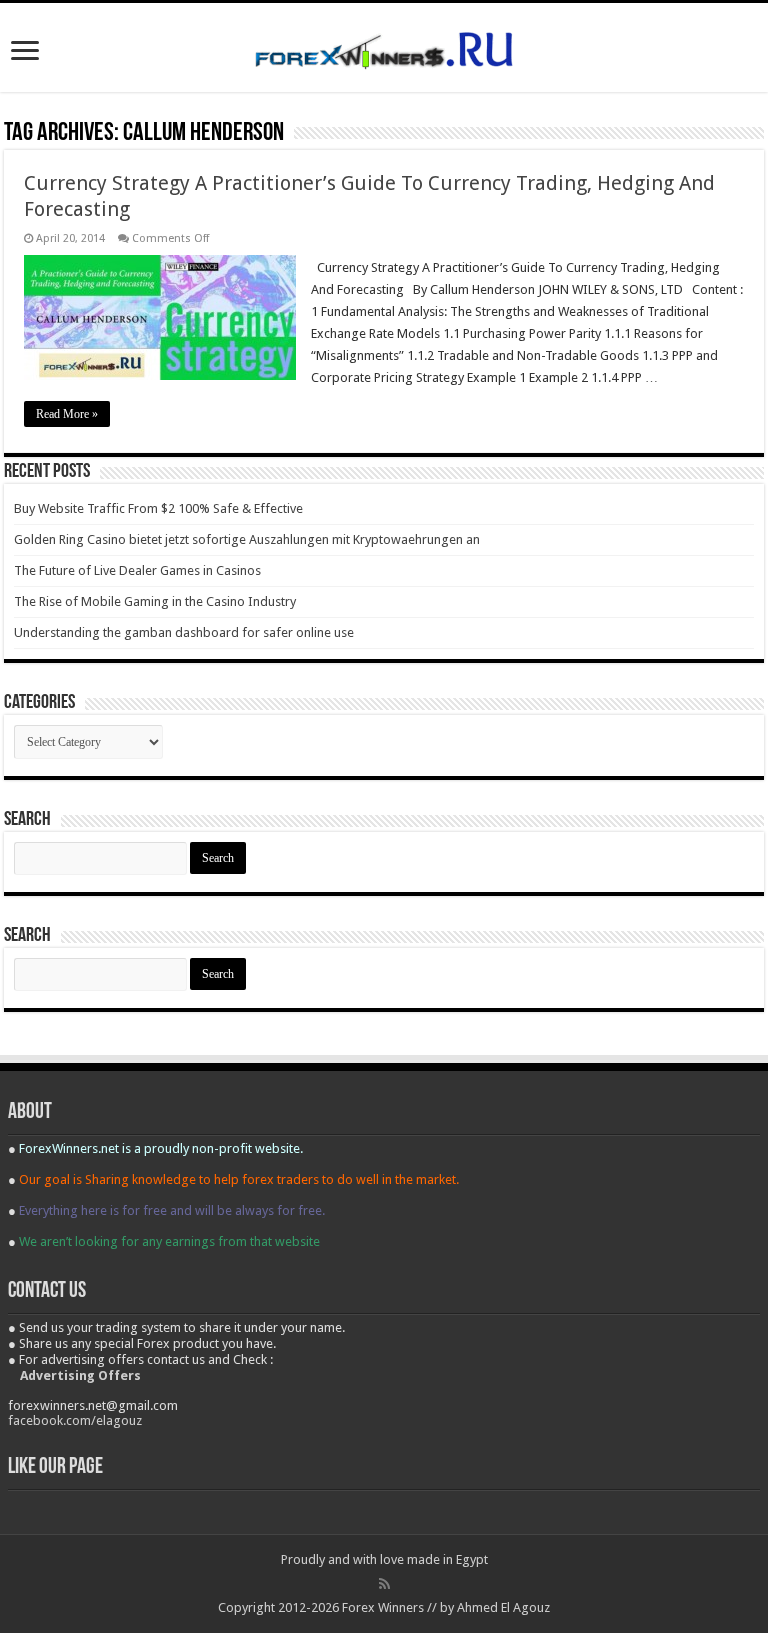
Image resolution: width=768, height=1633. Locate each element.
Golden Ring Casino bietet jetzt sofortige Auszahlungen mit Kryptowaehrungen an (247, 539)
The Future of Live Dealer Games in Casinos (137, 570)
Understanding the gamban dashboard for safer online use (184, 632)
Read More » (67, 414)
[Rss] (384, 1584)
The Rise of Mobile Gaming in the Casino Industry (155, 601)
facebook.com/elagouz (75, 1420)
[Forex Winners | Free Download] (384, 47)
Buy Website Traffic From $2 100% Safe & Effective (158, 508)
